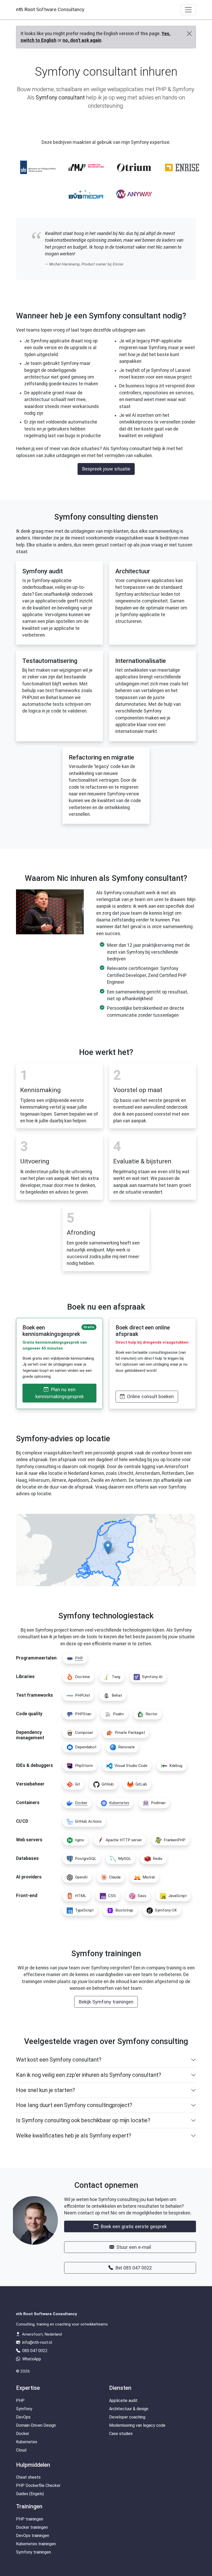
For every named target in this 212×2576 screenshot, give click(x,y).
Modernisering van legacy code (137, 2425)
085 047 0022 (34, 2351)
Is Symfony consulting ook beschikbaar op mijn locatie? (83, 2120)
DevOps (23, 2417)
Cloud (21, 2450)
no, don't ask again (82, 40)
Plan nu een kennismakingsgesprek (60, 1393)
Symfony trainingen (33, 2552)
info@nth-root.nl (37, 2342)
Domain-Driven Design (36, 2425)
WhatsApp (31, 2359)
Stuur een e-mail (133, 2247)
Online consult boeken (150, 1396)
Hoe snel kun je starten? (46, 2090)
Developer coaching (127, 2417)
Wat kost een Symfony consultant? (59, 2060)
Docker (23, 2434)
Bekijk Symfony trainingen (106, 2002)
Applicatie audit (123, 2401)
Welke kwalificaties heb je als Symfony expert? (74, 2136)
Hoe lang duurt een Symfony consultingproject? (74, 2105)
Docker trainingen (32, 2527)
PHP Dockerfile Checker (38, 2485)
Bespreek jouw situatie (106, 469)
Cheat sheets (28, 2477)
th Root (50, 9)
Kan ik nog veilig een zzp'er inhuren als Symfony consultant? (89, 2075)
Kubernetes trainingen (36, 2544)
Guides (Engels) (30, 2494)
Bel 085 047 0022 (133, 2268)
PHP (20, 2401)
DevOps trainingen (33, 2536)
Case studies (121, 2434)
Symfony (24, 2409)
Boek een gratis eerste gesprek (133, 2226)
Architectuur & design (129, 2409)
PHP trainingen (30, 2519)
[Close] (189, 34)
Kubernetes (27, 2442)
